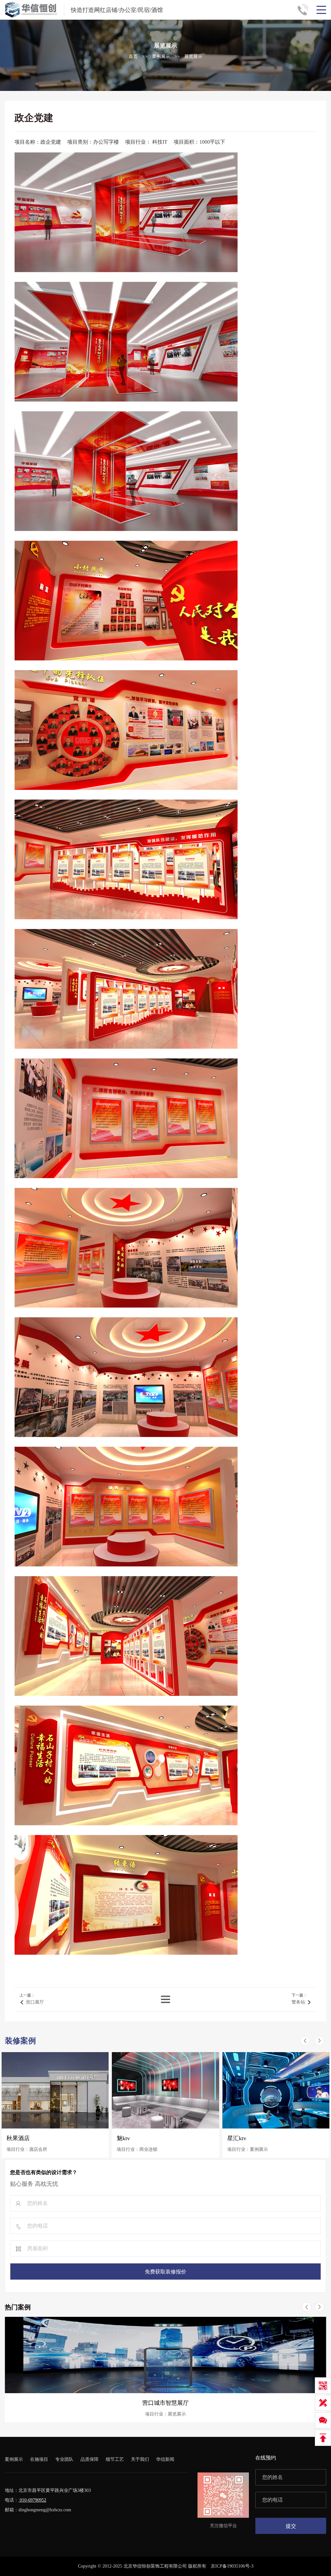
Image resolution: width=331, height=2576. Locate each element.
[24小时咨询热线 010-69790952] (305, 10)
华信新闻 (165, 2459)
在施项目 (39, 2459)
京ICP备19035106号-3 (232, 2566)
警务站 (298, 2002)
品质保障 (90, 2459)
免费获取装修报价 (165, 2272)
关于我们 (140, 2459)
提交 (291, 2526)
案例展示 (161, 56)
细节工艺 (115, 2459)
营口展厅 (35, 2002)
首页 (133, 56)
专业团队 (64, 2459)
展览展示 (193, 56)
